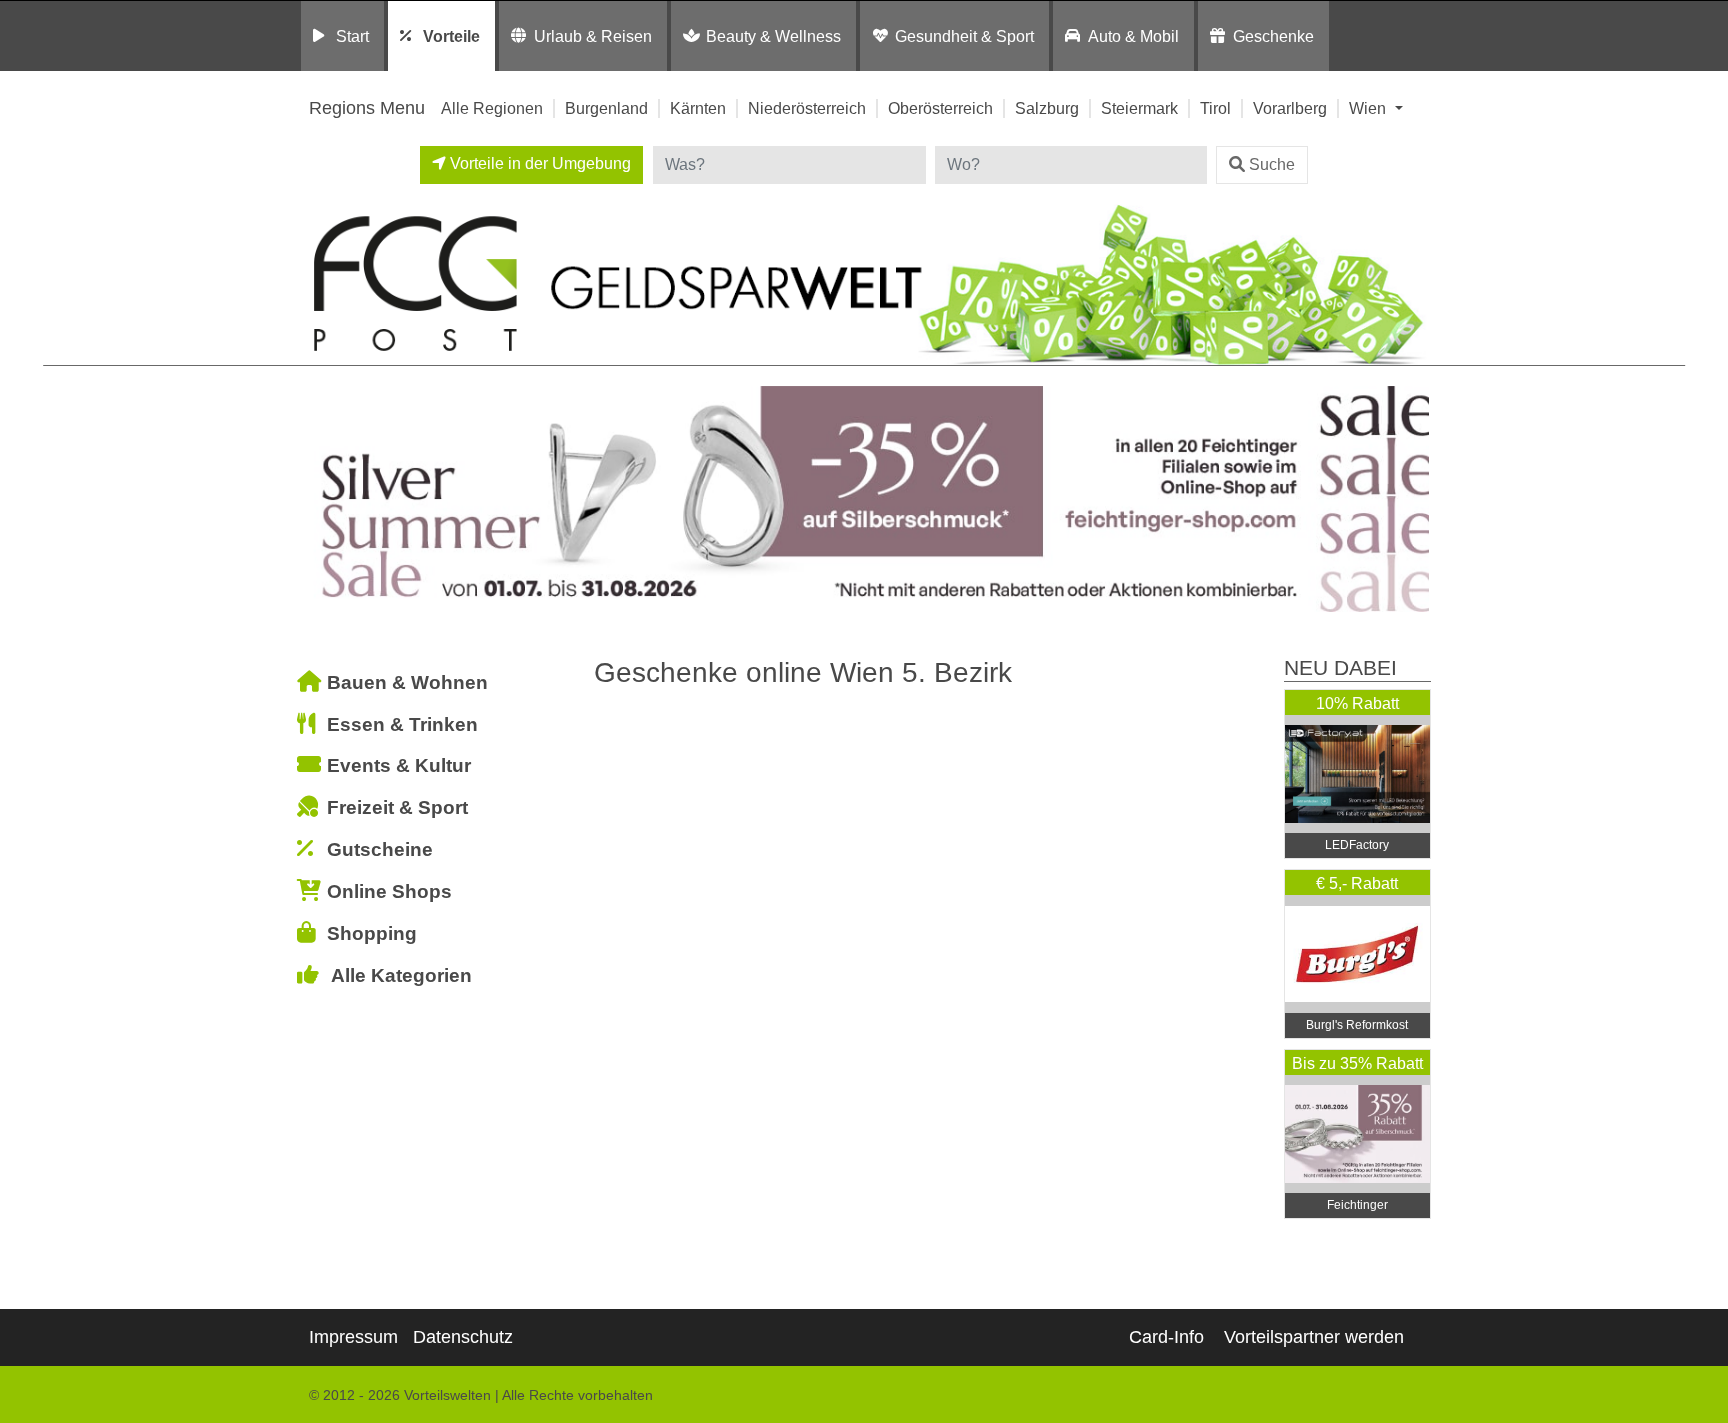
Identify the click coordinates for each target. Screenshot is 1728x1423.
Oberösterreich (940, 108)
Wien (1369, 108)
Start (352, 36)
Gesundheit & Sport (964, 36)
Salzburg (1047, 108)
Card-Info (1166, 1337)
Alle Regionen (492, 108)
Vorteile (451, 36)
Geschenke (1273, 36)
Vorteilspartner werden (1314, 1337)
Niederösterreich (807, 108)
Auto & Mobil (1133, 36)
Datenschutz (463, 1337)
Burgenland (606, 108)
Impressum (353, 1337)
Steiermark (1139, 108)
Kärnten (698, 108)
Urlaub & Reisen (593, 36)
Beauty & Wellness (773, 36)
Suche (1272, 164)
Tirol (1215, 108)
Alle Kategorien (401, 975)
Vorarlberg (1290, 108)
